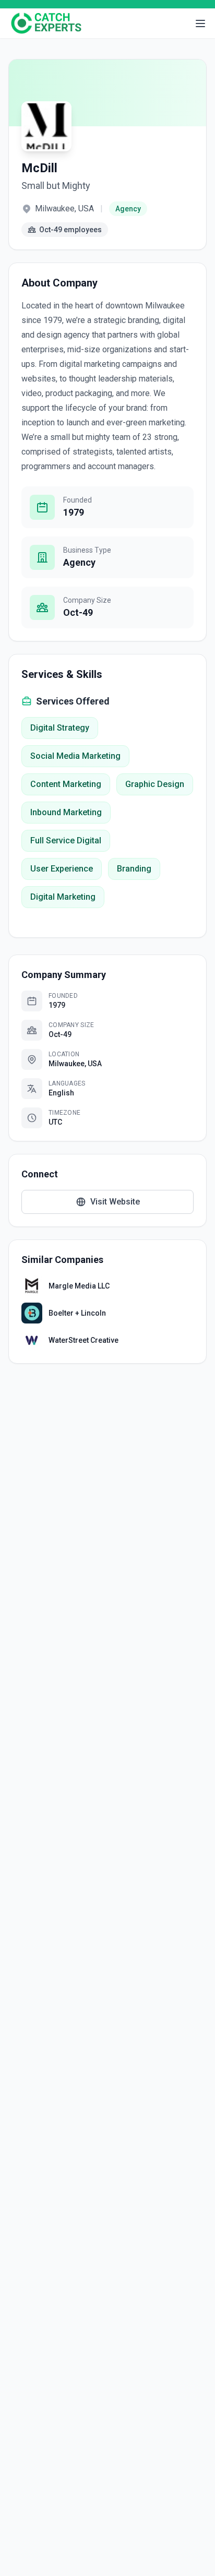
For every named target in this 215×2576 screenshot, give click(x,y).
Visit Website (115, 1202)
